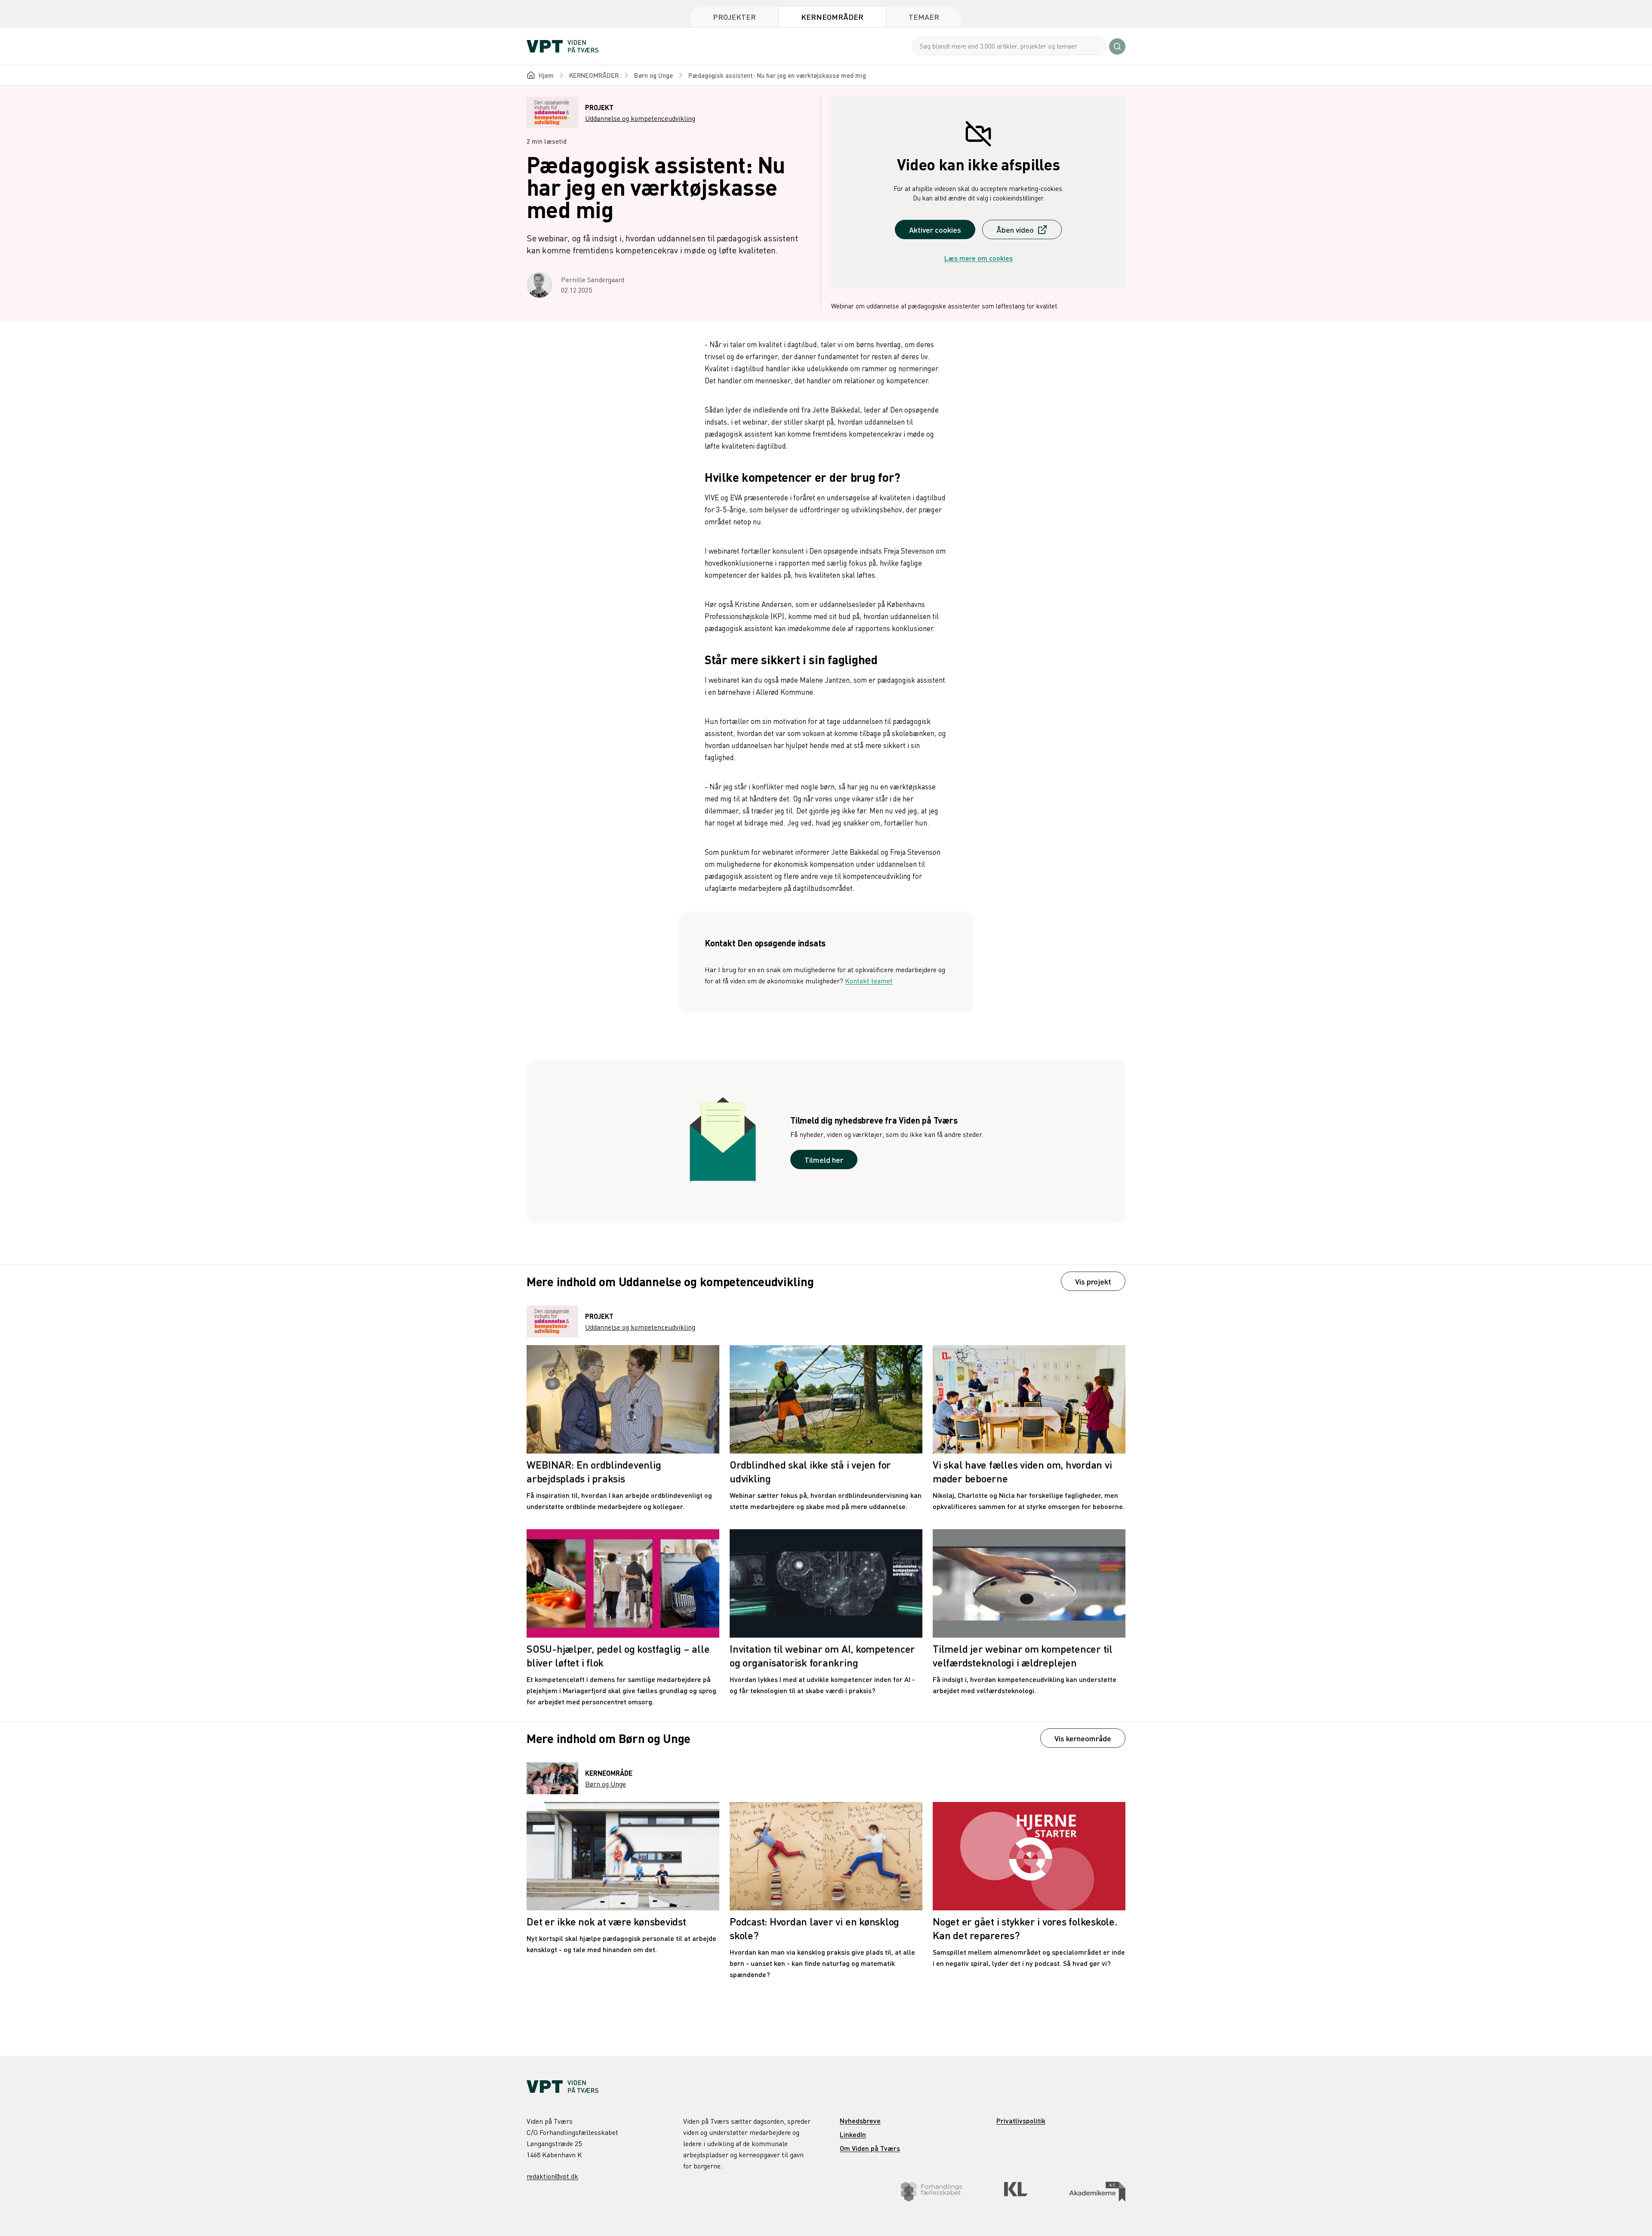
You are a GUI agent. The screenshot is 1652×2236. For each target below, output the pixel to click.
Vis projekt (1093, 1281)
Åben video (1015, 229)
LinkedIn (853, 2134)
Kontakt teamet (869, 981)
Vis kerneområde (1083, 1738)
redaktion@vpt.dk (552, 2176)
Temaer (924, 17)
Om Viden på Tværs (870, 2148)
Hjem (546, 75)
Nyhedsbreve (860, 2121)
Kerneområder (832, 17)
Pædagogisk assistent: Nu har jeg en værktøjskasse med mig (777, 75)
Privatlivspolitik (1021, 2121)
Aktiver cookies (935, 229)
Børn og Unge (653, 75)
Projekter (734, 17)
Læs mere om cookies (979, 258)
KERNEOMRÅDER (594, 75)
